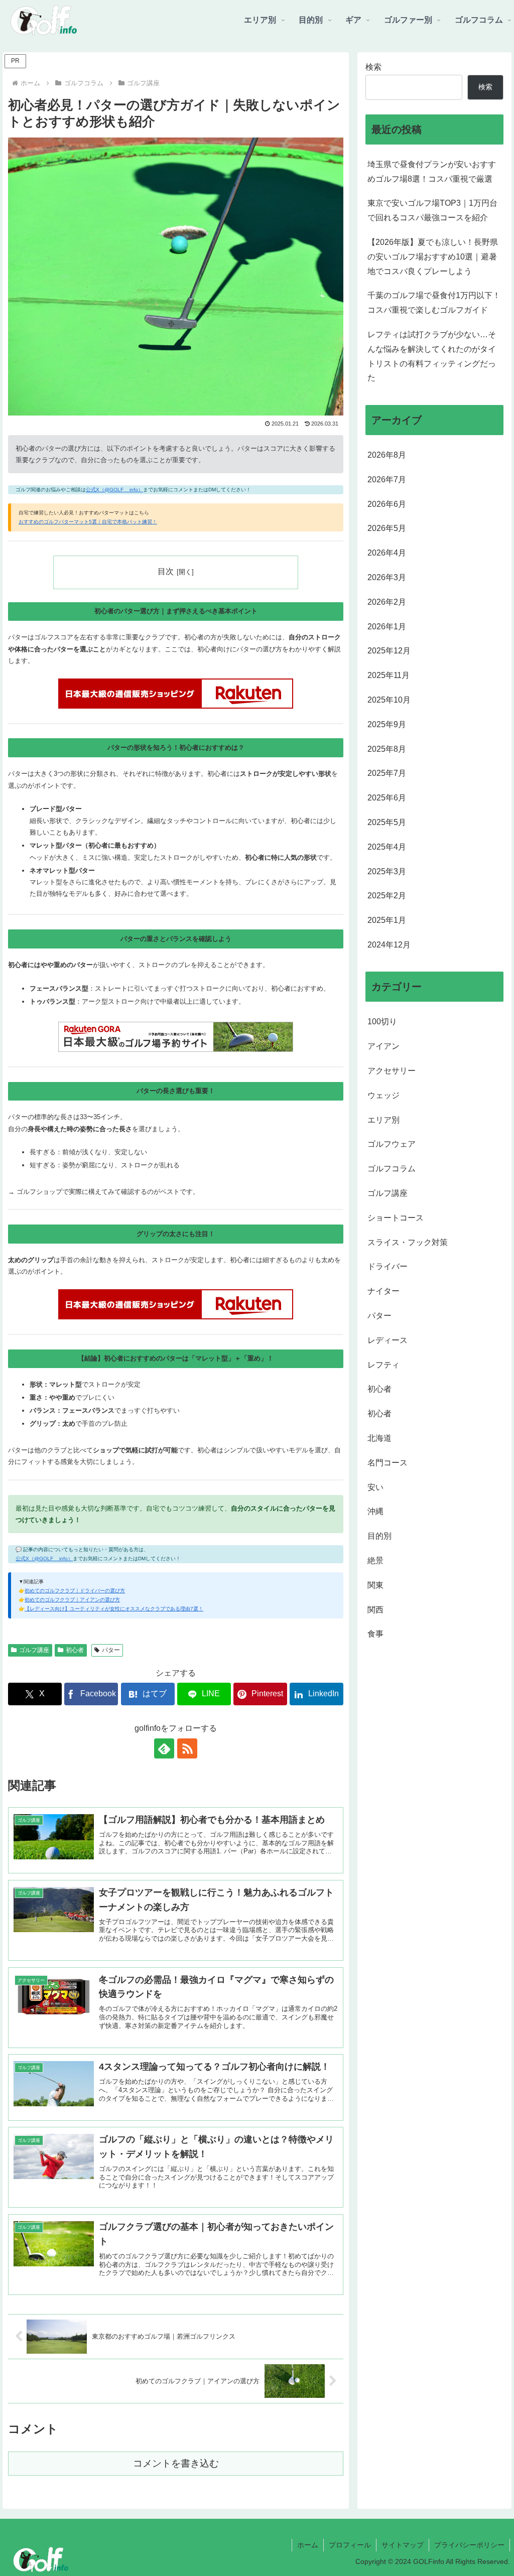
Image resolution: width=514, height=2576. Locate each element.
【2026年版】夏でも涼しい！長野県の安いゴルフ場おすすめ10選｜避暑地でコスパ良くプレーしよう (433, 257)
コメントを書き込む (176, 2463)
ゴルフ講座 (34, 1650)
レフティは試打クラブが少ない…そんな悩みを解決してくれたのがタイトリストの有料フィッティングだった (432, 356)
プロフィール (350, 2545)
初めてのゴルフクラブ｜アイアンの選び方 (72, 1600)
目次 (166, 571)
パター (111, 1650)
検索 (373, 67)
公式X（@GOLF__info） (114, 490)
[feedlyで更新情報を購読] (164, 1748)
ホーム (308, 2545)
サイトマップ (403, 2545)
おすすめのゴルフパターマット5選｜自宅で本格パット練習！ (88, 522)
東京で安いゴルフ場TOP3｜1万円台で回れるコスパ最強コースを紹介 (432, 210)
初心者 (75, 1650)
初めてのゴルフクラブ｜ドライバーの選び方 (75, 1591)
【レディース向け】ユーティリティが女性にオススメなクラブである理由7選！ (114, 1609)
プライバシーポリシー (469, 2545)
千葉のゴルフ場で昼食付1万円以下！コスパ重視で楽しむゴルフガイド (434, 303)
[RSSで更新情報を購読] (187, 1748)
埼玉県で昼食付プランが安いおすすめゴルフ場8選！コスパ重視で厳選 (432, 172)
